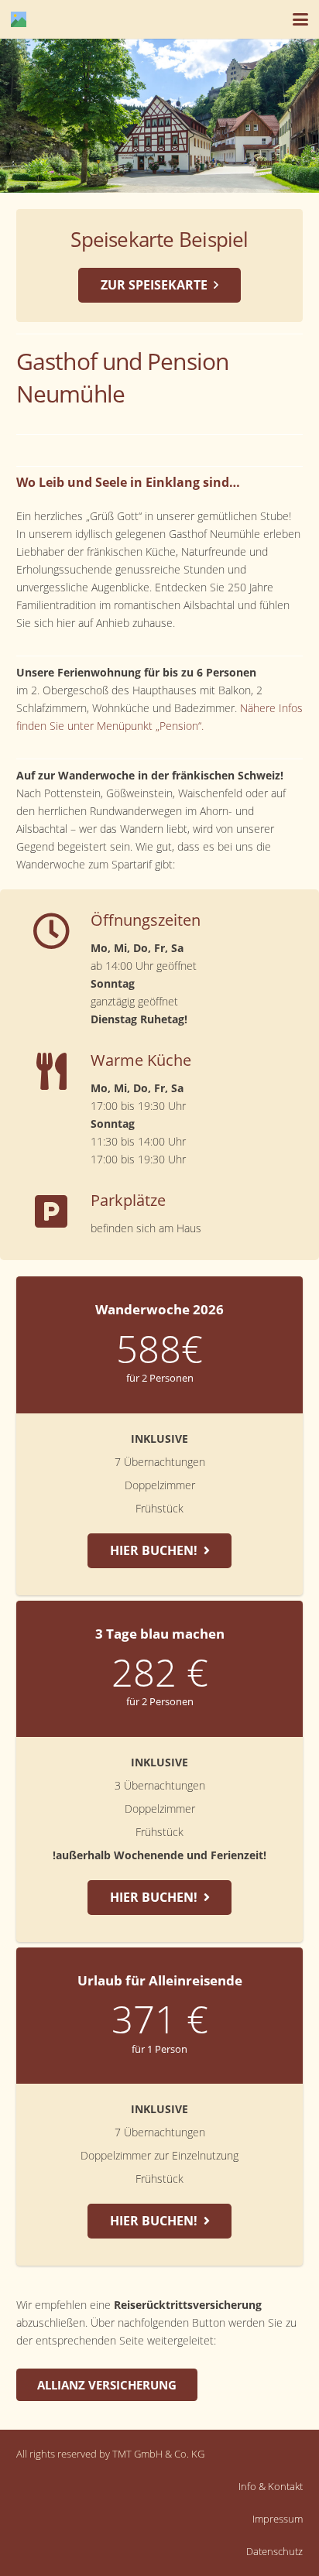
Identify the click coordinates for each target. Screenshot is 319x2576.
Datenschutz (274, 2552)
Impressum (278, 2519)
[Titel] (19, 19)
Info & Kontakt (271, 2487)
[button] (300, 19)
